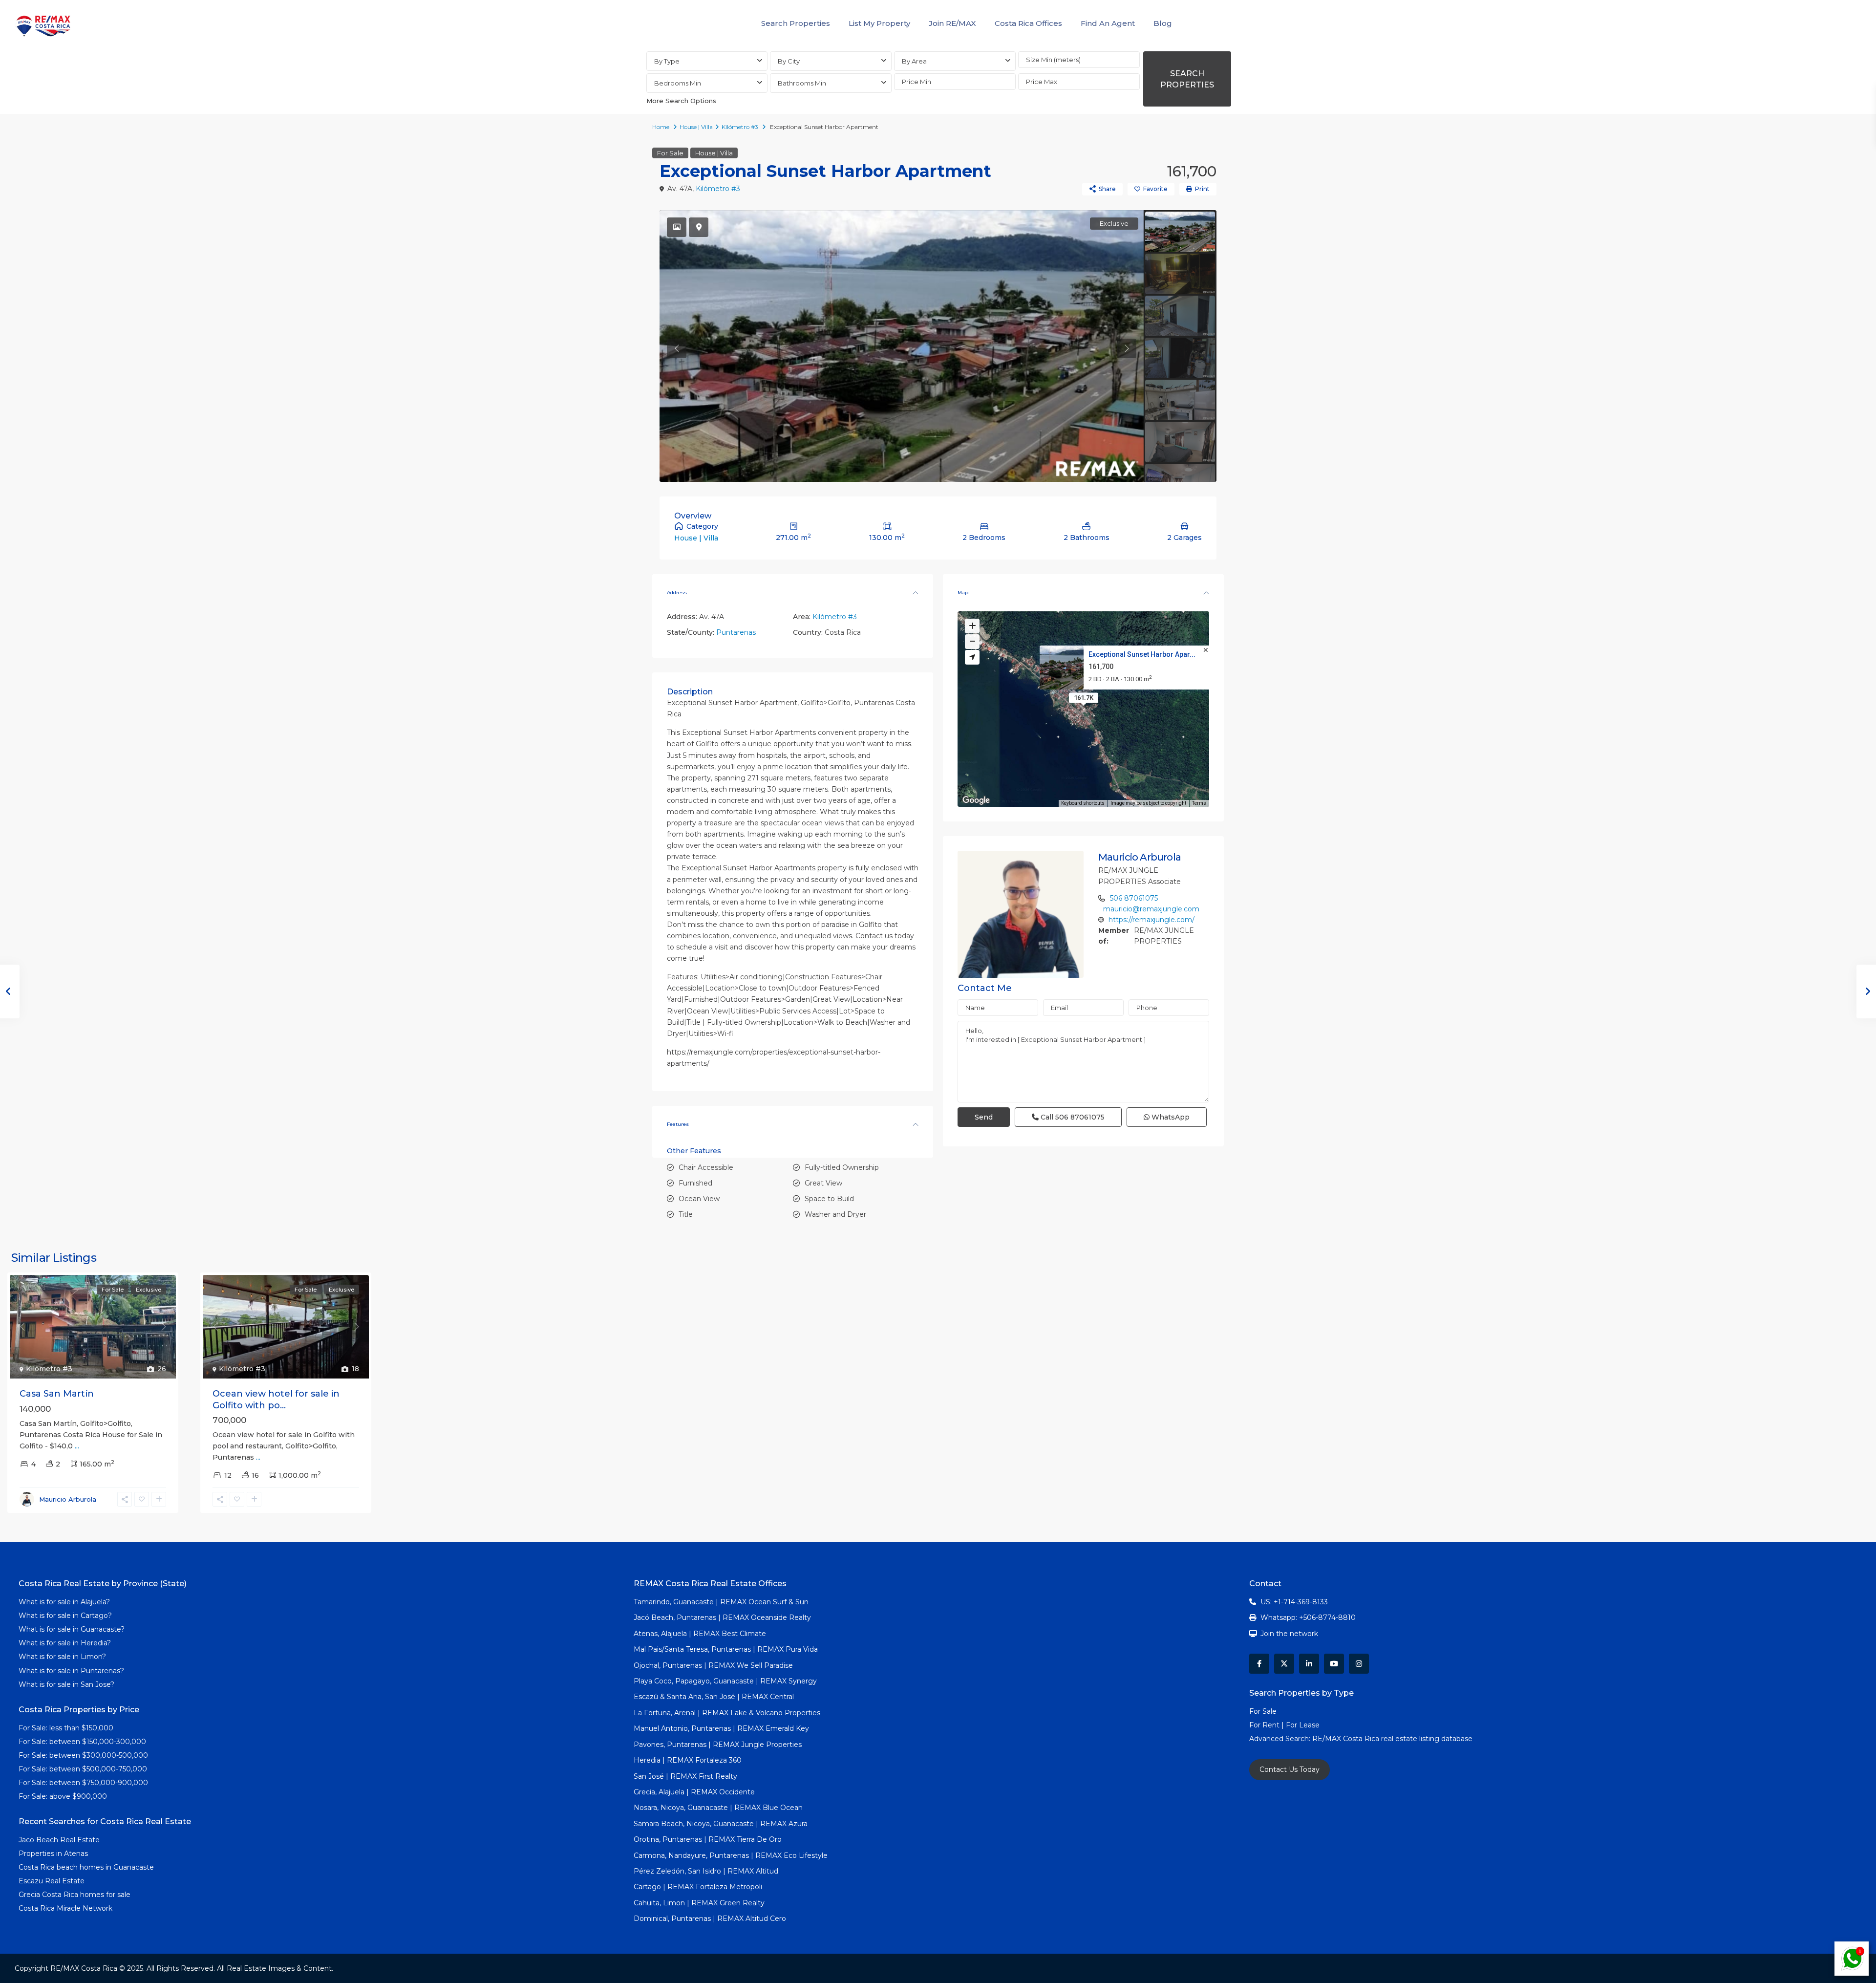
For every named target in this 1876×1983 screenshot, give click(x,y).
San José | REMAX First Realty (685, 1776)
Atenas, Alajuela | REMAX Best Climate (700, 1634)
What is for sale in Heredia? (65, 1643)
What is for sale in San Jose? (66, 1684)
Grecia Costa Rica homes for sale (75, 1895)
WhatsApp (1170, 1117)
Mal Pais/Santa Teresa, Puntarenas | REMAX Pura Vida (726, 1649)
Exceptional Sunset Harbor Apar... (1141, 654)
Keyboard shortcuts (1083, 803)
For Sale (670, 153)
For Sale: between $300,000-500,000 (83, 1755)
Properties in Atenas (53, 1854)
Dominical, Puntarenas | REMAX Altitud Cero (710, 1918)
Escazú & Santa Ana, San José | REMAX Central (714, 1697)
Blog (1163, 23)
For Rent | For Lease (1284, 1725)
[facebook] (1259, 1664)
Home (661, 127)
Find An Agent (1108, 23)
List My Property (879, 23)
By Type (667, 61)
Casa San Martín (57, 1394)
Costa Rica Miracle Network (65, 1908)
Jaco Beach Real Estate (60, 1840)
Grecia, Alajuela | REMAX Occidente (694, 1792)
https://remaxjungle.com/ (1151, 920)
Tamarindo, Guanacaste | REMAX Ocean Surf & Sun (721, 1602)
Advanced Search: (1281, 1739)
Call (1072, 1117)
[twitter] (1284, 1664)
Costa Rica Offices (1028, 23)
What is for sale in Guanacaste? (72, 1629)
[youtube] (1334, 1664)
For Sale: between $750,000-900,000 (83, 1783)
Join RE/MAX (952, 23)
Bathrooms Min (802, 83)
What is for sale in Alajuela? (64, 1602)
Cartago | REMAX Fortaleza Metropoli (698, 1887)
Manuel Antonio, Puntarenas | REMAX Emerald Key (721, 1728)
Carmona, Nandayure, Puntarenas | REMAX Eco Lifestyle (731, 1855)
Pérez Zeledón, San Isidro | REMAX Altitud (706, 1871)
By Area (914, 61)
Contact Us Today (1290, 1769)
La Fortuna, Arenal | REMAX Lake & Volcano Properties (727, 1713)
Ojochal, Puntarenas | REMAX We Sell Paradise (713, 1665)
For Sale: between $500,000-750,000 (83, 1769)
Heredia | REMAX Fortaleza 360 (688, 1760)
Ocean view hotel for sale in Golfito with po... (276, 1399)
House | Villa (696, 127)
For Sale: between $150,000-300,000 (82, 1742)
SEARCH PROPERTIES (1187, 79)
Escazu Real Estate (52, 1881)
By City (789, 61)
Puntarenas (736, 632)
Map (963, 593)
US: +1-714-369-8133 (1294, 1602)
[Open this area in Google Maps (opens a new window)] (976, 800)
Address (677, 593)
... (77, 1446)
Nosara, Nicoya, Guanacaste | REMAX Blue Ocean (718, 1808)
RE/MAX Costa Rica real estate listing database (1393, 1739)
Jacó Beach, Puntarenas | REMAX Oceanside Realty (722, 1617)
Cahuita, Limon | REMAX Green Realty (699, 1903)
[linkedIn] (1309, 1664)
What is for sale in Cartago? (65, 1616)
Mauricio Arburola (1140, 857)
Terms (1199, 803)
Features (678, 1124)
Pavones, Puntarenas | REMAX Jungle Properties (718, 1745)
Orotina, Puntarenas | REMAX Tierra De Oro (708, 1839)
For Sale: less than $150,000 (66, 1728)
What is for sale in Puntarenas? (71, 1671)
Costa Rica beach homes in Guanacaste (86, 1867)
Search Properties (796, 23)
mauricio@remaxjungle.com (1151, 909)
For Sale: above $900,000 (64, 1796)
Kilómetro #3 (740, 127)
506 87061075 (1134, 898)
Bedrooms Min (678, 83)
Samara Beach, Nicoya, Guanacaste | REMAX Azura (721, 1824)
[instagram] (1359, 1664)
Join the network (1289, 1634)
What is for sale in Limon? (62, 1657)
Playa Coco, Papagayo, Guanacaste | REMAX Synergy (725, 1681)
